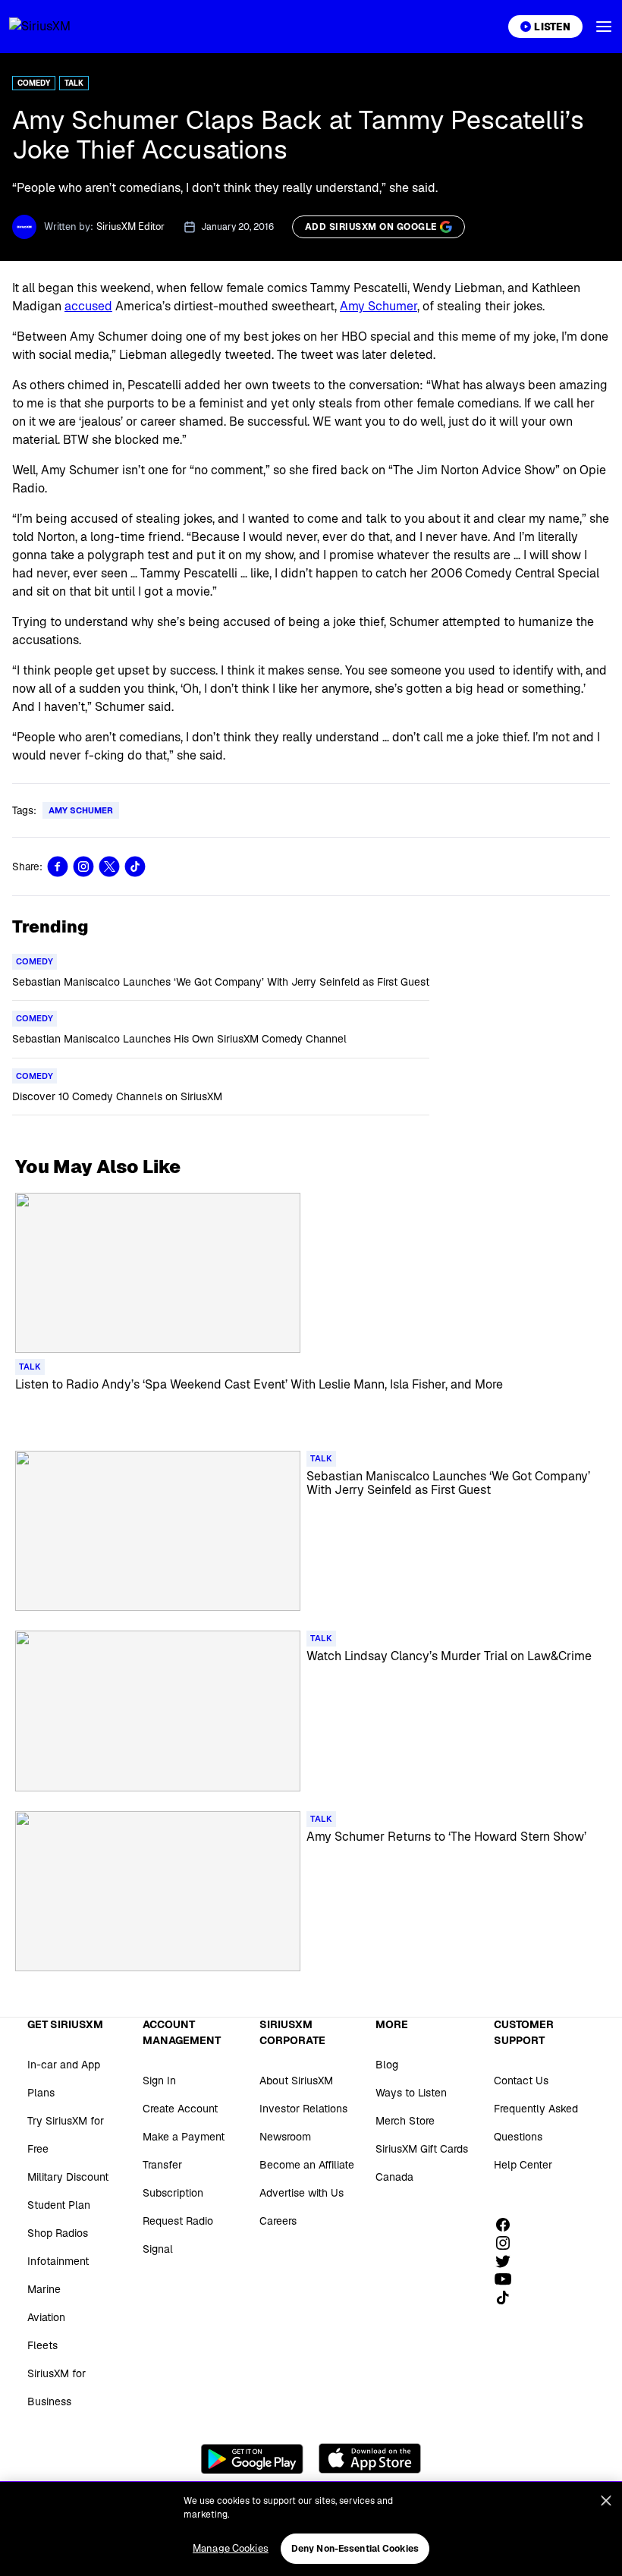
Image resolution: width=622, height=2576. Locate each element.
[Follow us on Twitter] (508, 2261)
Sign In (159, 2081)
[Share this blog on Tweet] (109, 867)
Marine (44, 2289)
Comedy (34, 83)
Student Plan (59, 2205)
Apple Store (370, 2458)
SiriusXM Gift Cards (422, 2149)
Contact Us (521, 2081)
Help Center (523, 2165)
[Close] (606, 2501)
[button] (604, 27)
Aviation (46, 2317)
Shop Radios (58, 2233)
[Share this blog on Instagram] (83, 867)
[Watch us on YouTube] (508, 2279)
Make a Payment (184, 2137)
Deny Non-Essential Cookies (355, 2549)
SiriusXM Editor (130, 226)
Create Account (180, 2109)
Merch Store (405, 2121)
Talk (74, 83)
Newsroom (285, 2137)
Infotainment (58, 2261)
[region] (311, 2529)
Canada (394, 2177)
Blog (387, 2065)
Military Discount (68, 2177)
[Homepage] (58, 27)
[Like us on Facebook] (508, 2225)
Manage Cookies (231, 2548)
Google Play (252, 2458)
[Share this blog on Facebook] (58, 867)
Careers (278, 2221)
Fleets (42, 2345)
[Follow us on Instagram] (508, 2243)
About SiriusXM (296, 2081)
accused (88, 306)
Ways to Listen (411, 2093)
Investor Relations (303, 2109)
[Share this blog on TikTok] (135, 867)
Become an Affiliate (307, 2165)
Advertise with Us (302, 2193)
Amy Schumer (379, 306)
